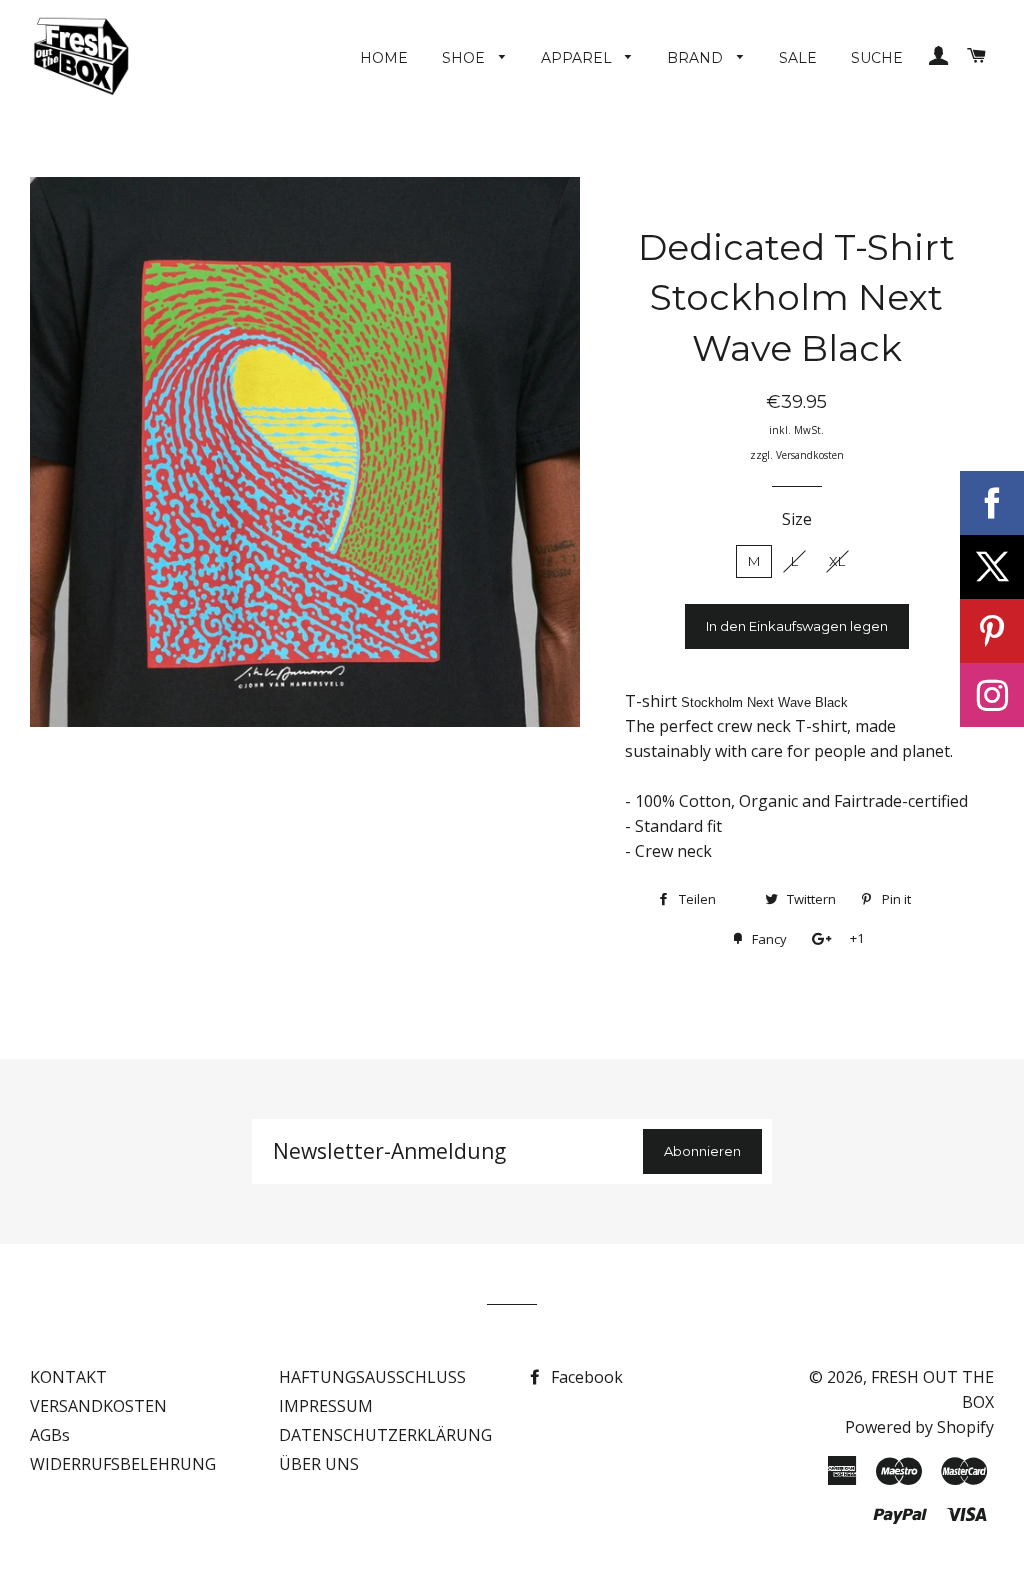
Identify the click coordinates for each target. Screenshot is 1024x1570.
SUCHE (877, 58)
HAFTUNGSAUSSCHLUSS (372, 1377)
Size (797, 519)
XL (837, 561)
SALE (798, 58)
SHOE (465, 58)
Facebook (585, 1377)
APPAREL (578, 58)
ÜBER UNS (319, 1464)
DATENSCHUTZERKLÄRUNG (385, 1435)
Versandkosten (810, 455)
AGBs (50, 1435)
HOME (384, 58)
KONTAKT (68, 1377)
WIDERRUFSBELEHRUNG (123, 1464)
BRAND (697, 58)
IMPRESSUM (326, 1406)
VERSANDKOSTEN (98, 1406)
